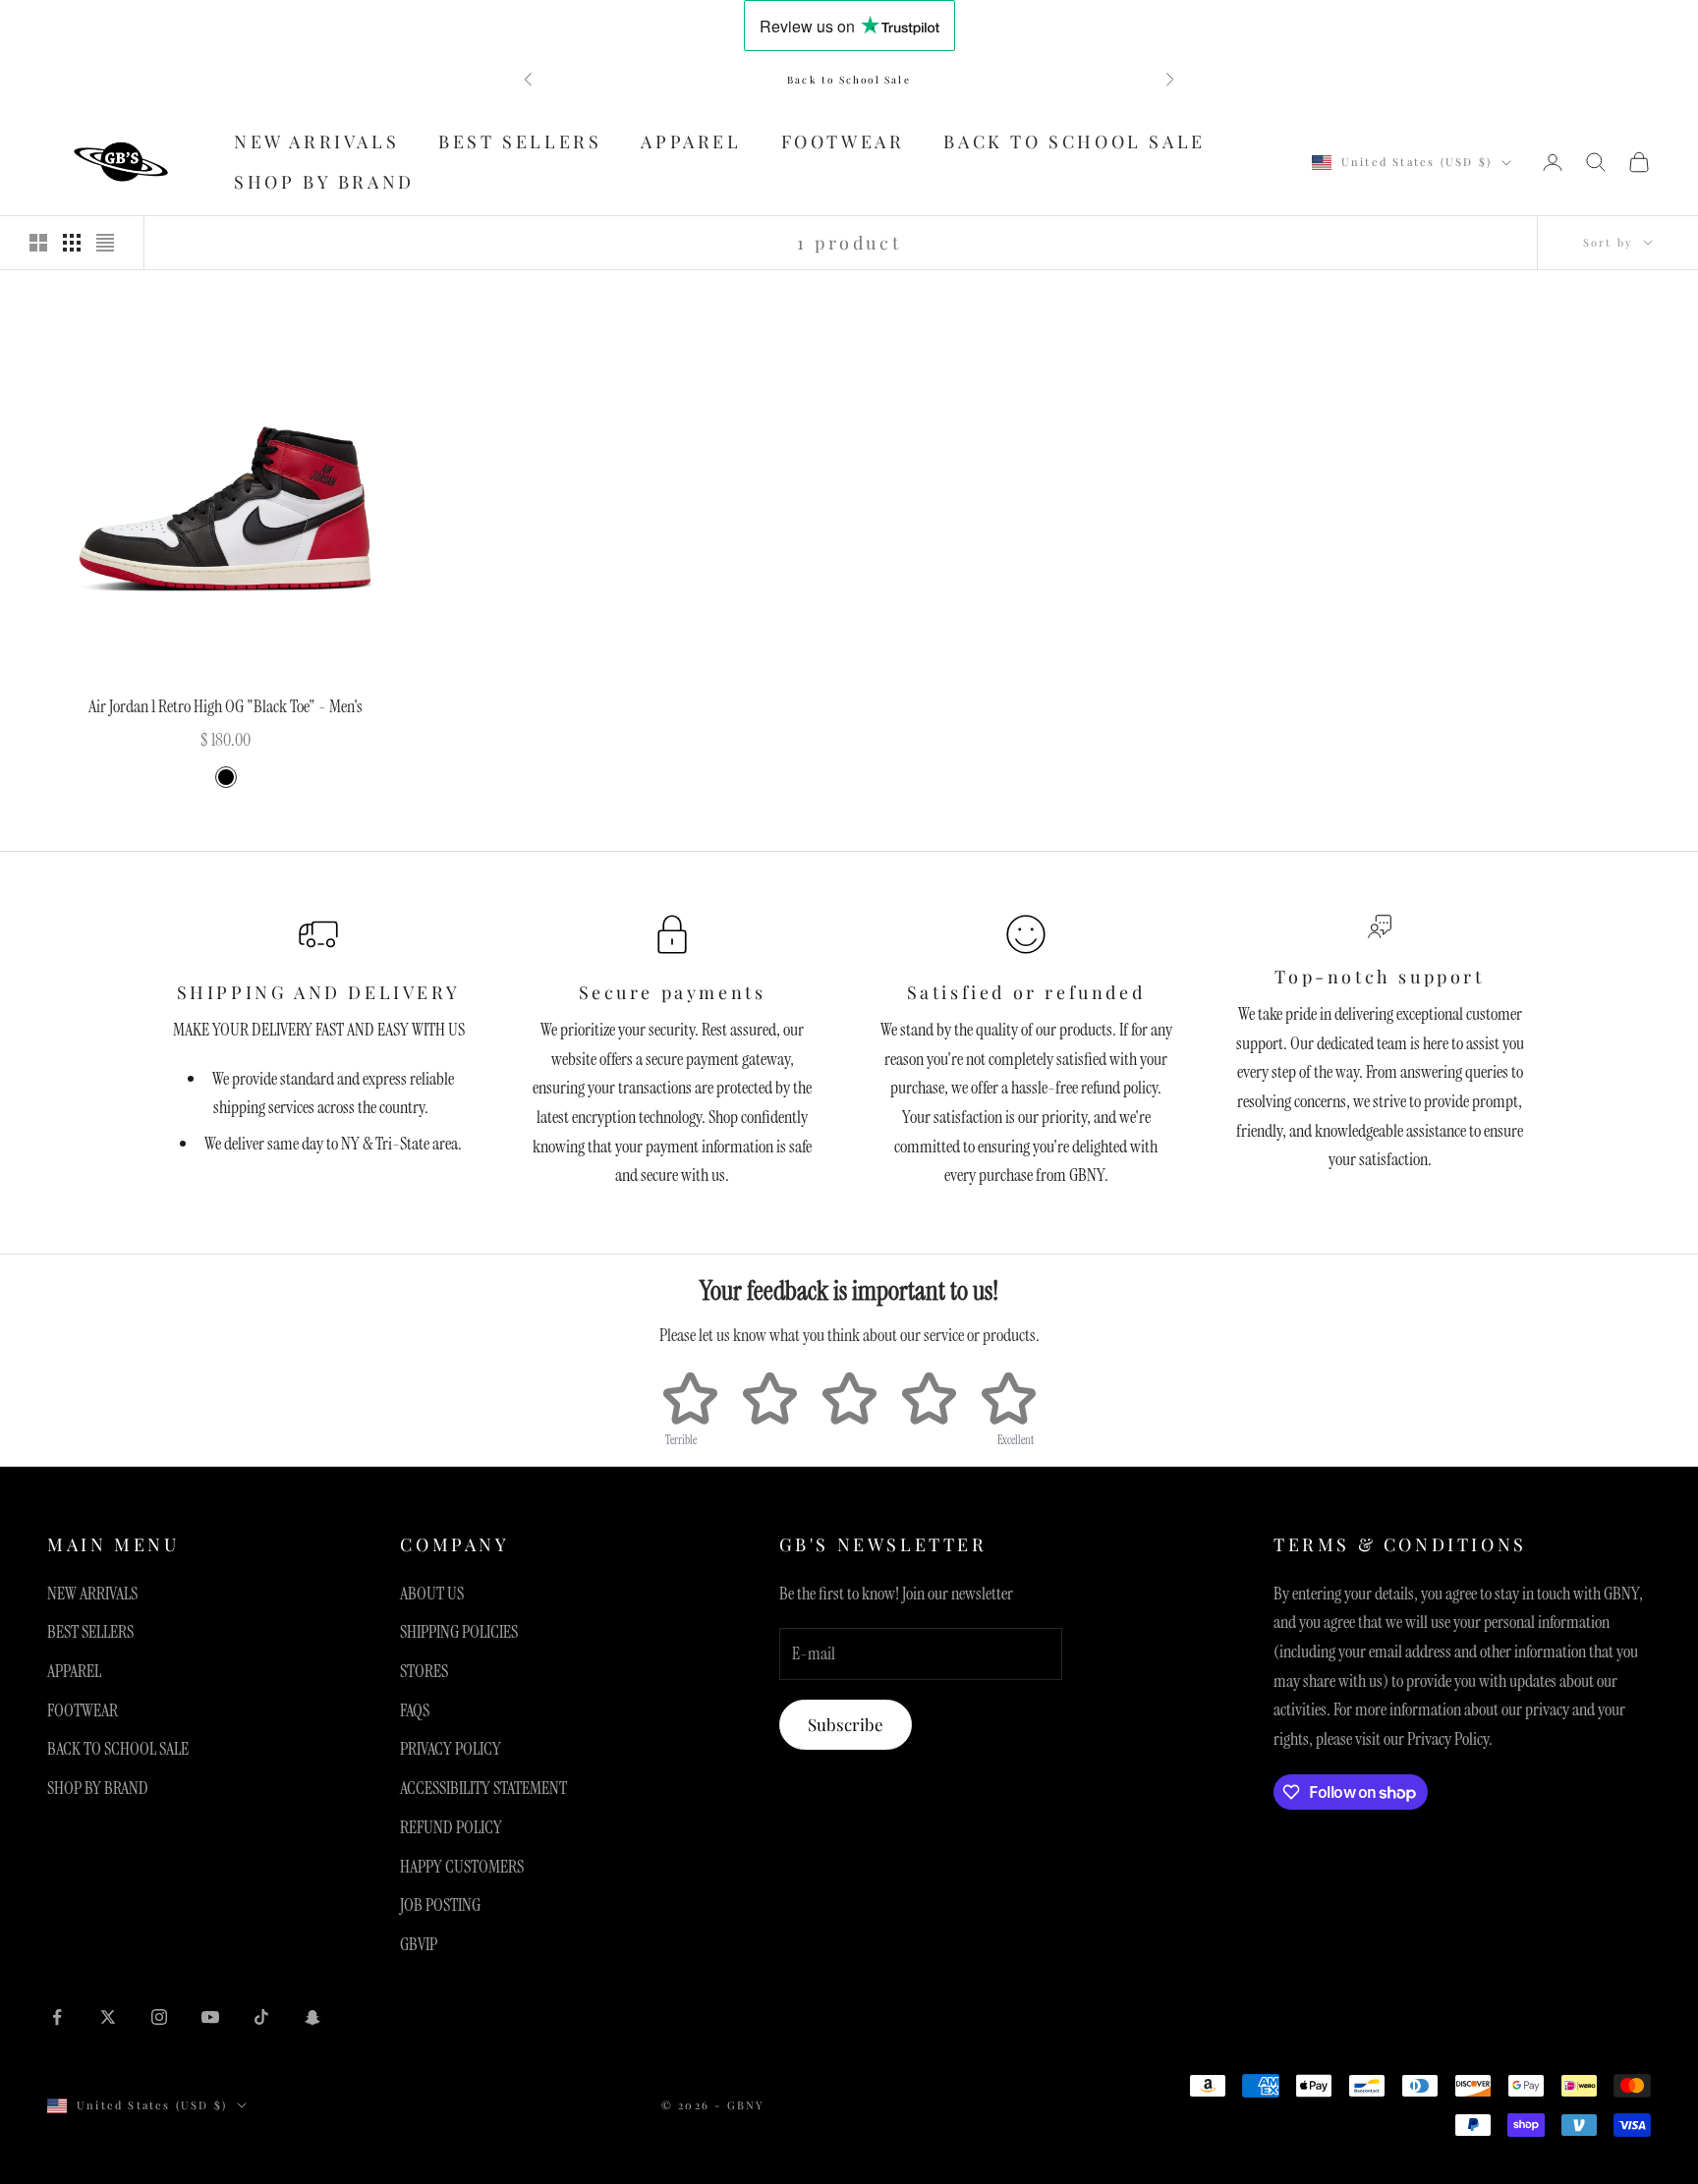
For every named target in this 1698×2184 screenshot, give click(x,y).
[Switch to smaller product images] (72, 243)
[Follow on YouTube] (210, 2017)
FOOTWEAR (843, 141)
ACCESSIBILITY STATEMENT (483, 1788)
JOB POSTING (440, 1905)
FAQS (415, 1710)
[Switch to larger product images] (38, 243)
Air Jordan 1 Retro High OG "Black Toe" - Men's (226, 706)
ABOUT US (432, 1594)
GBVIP (419, 1944)
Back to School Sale (849, 80)
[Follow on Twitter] (108, 2017)
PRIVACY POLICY (451, 1749)
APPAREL (691, 141)
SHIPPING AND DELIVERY (319, 992)
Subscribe (846, 1724)
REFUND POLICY (451, 1827)
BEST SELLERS (520, 141)
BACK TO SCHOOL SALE (1074, 141)
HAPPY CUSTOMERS (462, 1867)
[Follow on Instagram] (159, 2017)
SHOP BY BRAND (324, 182)
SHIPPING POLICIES (459, 1632)
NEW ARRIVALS (316, 141)
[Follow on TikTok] (261, 2017)
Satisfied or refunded (1026, 992)
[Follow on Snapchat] (312, 2017)
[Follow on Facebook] (57, 2017)
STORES (424, 1671)
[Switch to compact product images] (105, 243)
